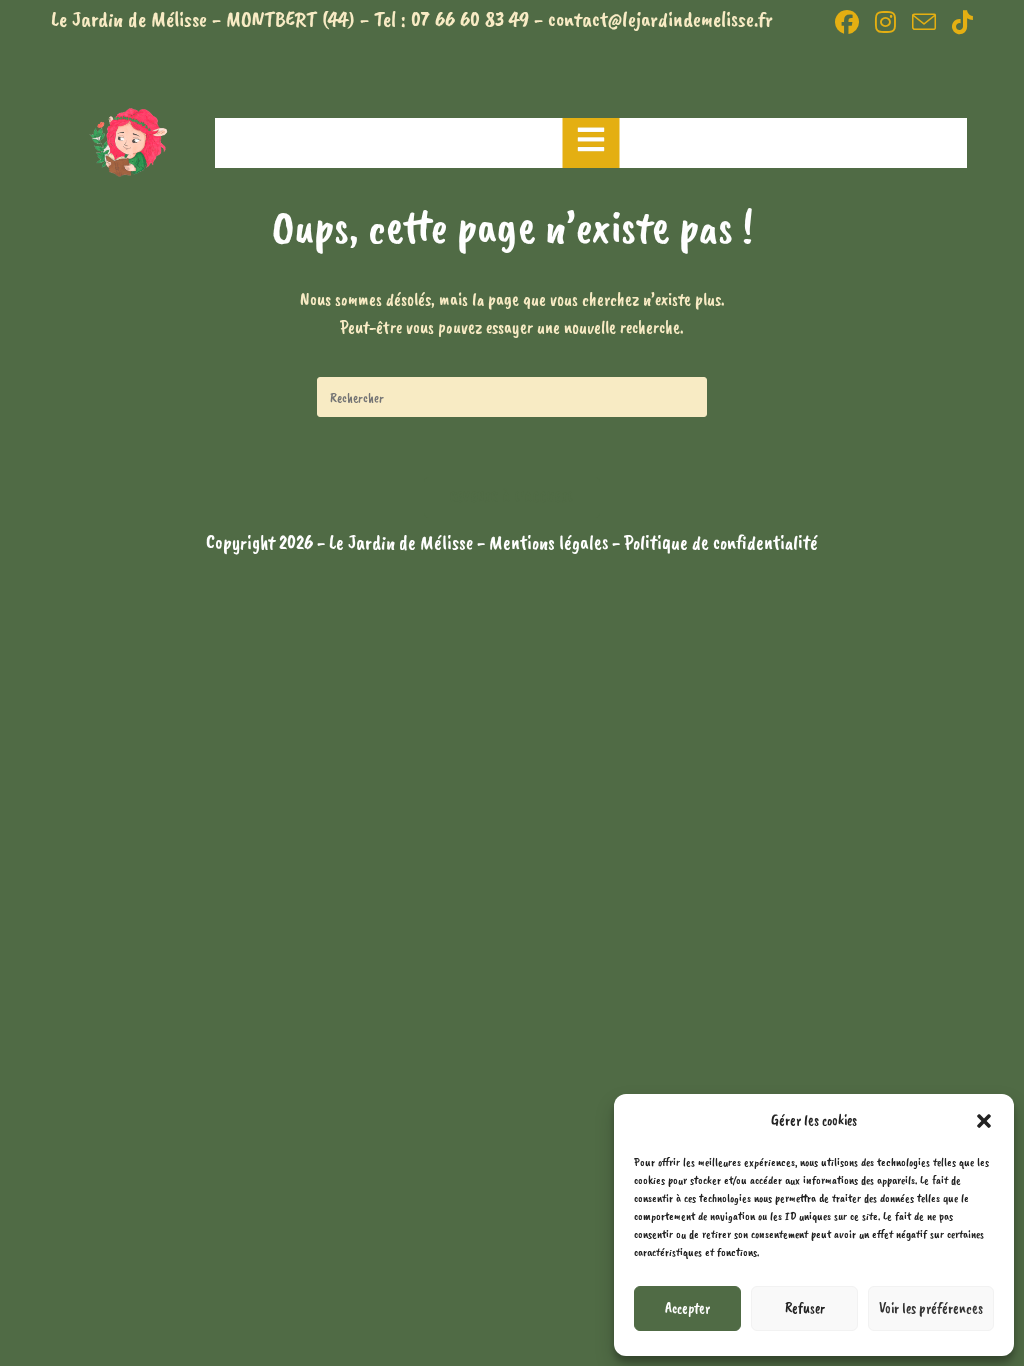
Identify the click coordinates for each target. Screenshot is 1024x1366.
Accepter (687, 1308)
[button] (984, 1121)
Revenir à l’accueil (512, 497)
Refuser (805, 1308)
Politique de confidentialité (721, 542)
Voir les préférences (931, 1308)
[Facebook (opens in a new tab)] (847, 22)
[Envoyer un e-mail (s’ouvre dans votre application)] (924, 22)
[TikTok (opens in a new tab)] (958, 22)
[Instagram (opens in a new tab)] (885, 22)
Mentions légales (550, 542)
